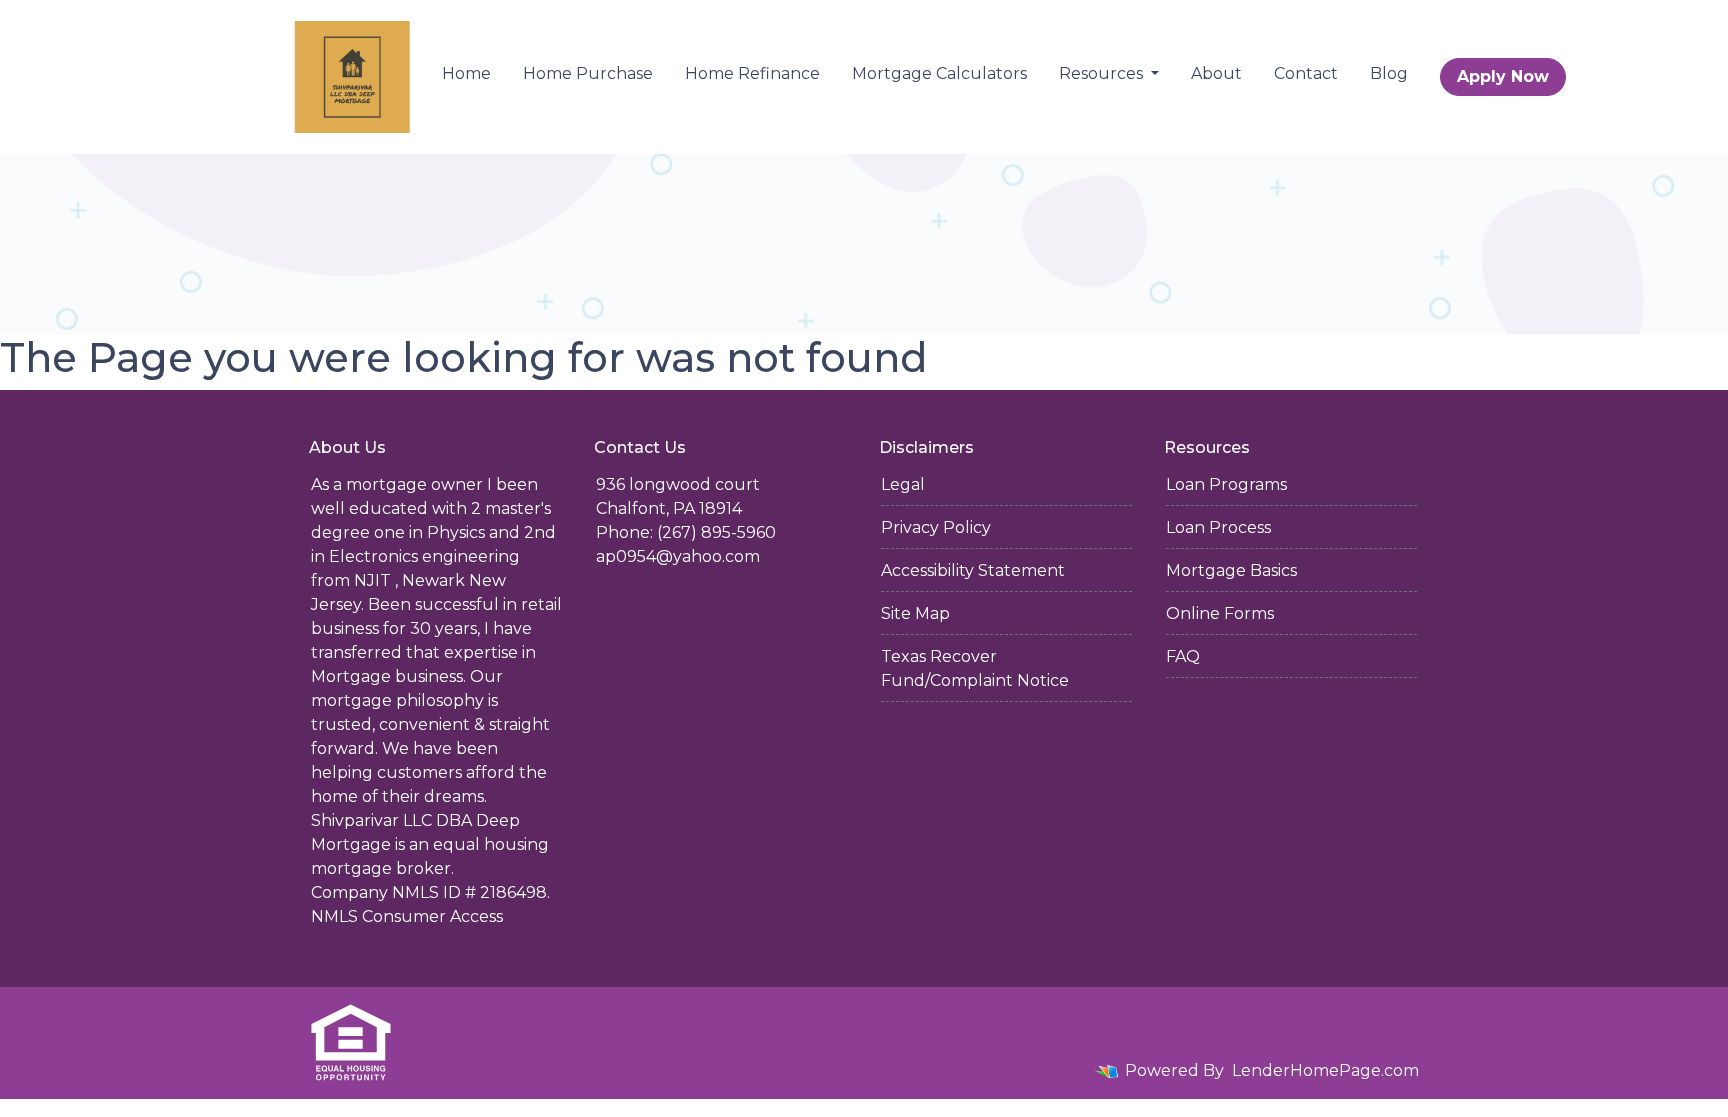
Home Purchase (588, 73)
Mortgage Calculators (939, 73)
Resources (1103, 73)
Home (466, 73)
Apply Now (1503, 76)
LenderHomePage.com (1325, 1070)
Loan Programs (1226, 484)
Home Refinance (752, 73)
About (1216, 73)
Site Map (915, 613)
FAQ (1183, 656)
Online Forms (1220, 613)
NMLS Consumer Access (407, 916)
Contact (1306, 73)
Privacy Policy (936, 527)
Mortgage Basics (1231, 570)
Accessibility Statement (973, 570)
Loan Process (1218, 527)
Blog (1389, 73)
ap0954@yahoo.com (678, 556)
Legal (903, 484)
